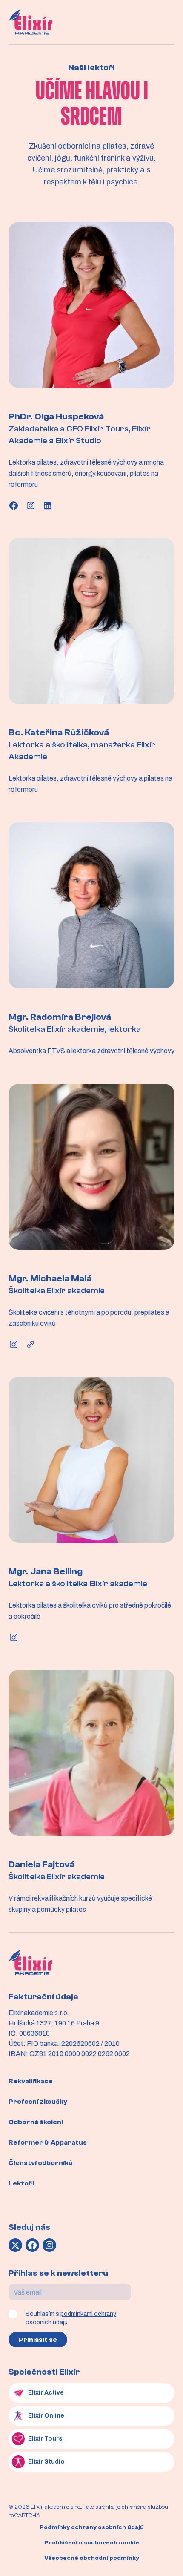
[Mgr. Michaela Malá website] (31, 1344)
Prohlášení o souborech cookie (92, 2543)
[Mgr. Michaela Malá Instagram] (14, 1344)
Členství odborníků (41, 2163)
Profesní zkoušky (38, 2102)
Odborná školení (36, 2122)
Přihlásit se (38, 2340)
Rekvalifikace (31, 2081)
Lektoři (21, 2183)
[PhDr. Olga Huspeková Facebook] (14, 505)
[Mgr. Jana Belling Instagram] (14, 1637)
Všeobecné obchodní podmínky (92, 2558)
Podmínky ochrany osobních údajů (92, 2527)
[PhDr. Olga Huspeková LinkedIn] (48, 505)
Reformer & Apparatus (48, 2142)
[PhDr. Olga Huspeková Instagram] (31, 505)
